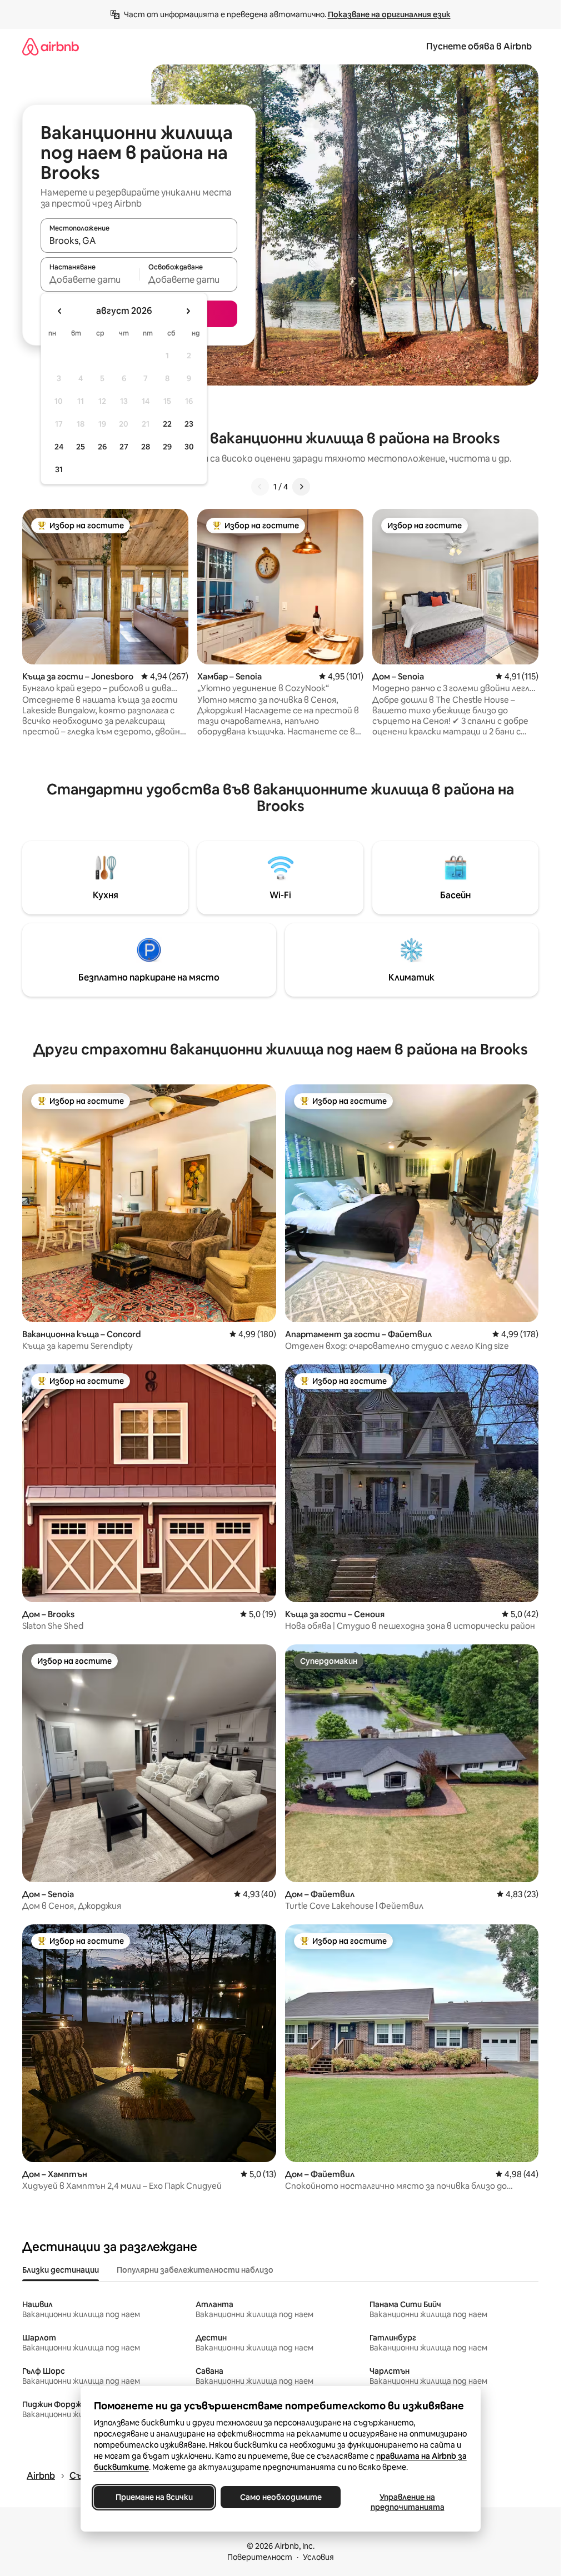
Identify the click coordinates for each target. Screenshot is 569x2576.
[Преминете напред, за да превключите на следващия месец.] (188, 311)
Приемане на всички (154, 2497)
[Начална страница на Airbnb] (51, 46)
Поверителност (260, 2557)
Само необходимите (280, 2497)
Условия (318, 2557)
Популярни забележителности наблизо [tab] (195, 2270)
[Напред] (301, 487)
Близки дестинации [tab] (61, 2270)
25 (81, 447)
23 (189, 424)
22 (167, 424)
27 (124, 447)
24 (59, 447)
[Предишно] (260, 487)
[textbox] (90, 279)
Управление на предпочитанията (407, 2502)
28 (146, 447)
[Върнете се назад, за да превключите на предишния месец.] (60, 311)
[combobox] (139, 241)
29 (167, 447)
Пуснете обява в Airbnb (479, 46)
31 (59, 469)
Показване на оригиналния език (389, 14)
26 (102, 447)
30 (189, 447)
